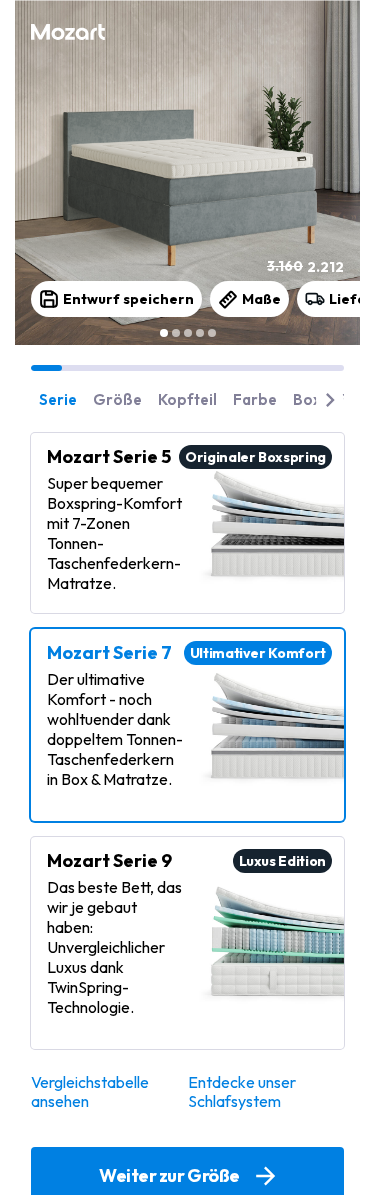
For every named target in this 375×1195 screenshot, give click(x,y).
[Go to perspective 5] (212, 333)
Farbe (255, 399)
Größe (117, 399)
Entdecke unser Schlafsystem (242, 1092)
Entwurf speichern (128, 299)
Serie (58, 399)
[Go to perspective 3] (188, 333)
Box (307, 399)
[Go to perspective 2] (176, 333)
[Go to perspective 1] (164, 333)
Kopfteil (187, 399)
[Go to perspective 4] (200, 333)
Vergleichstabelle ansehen (90, 1092)
